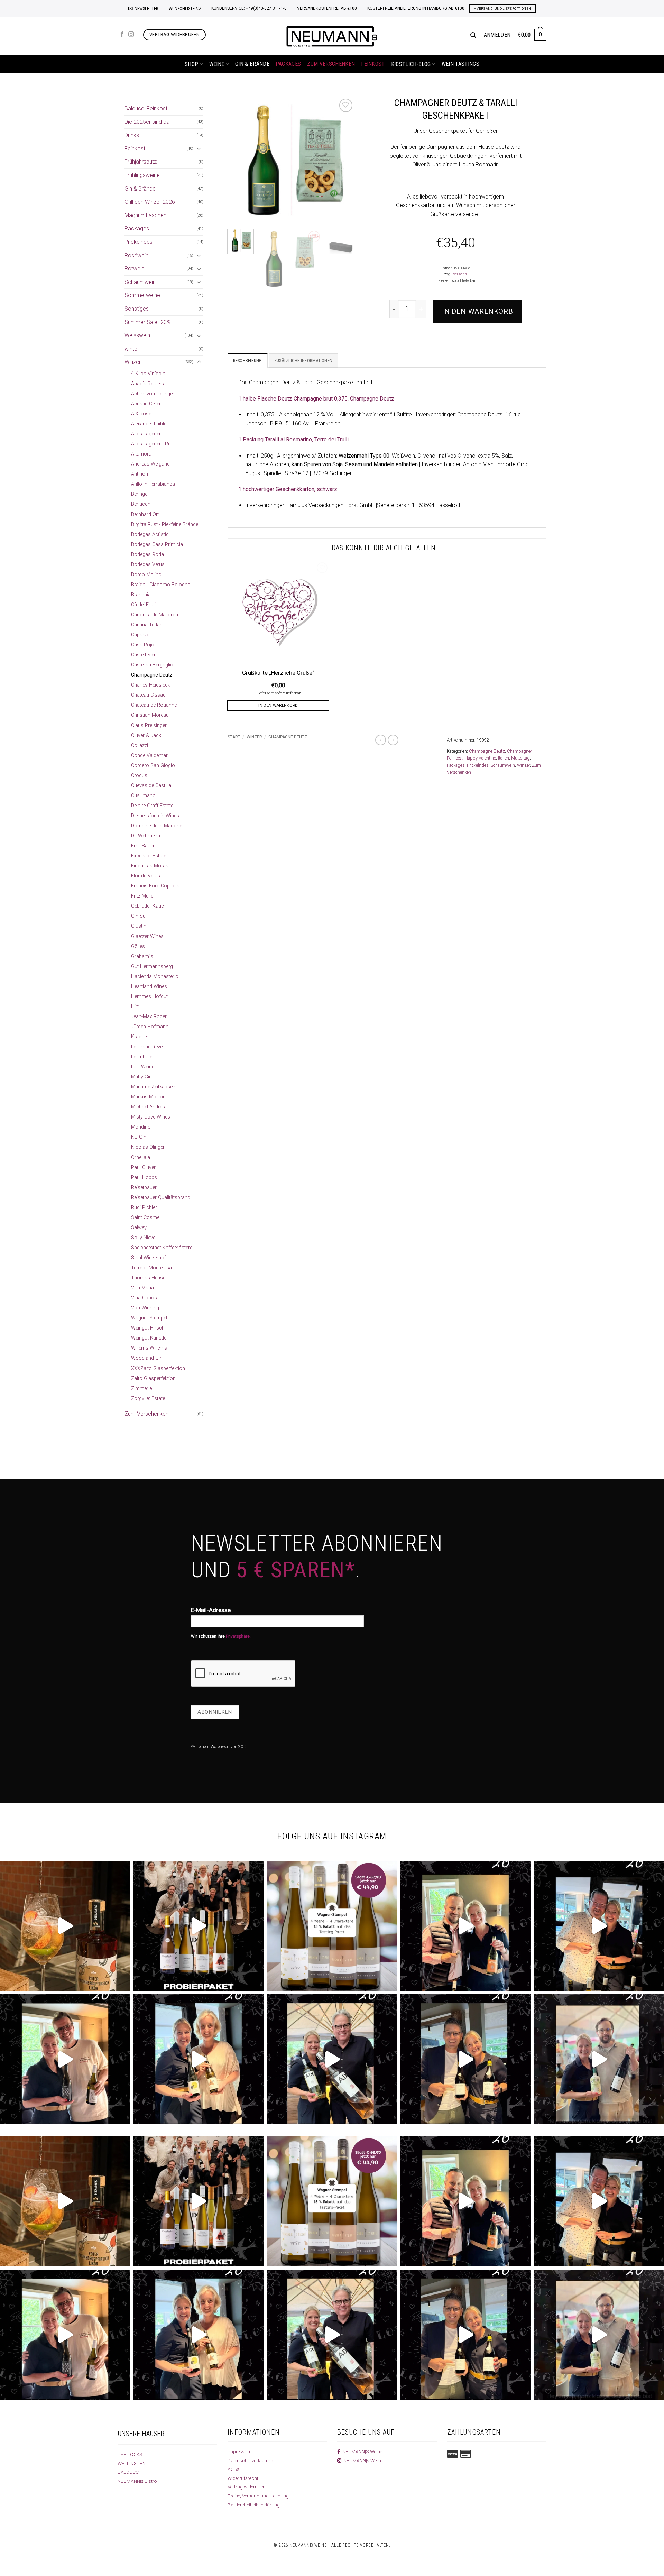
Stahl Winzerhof (149, 1258)
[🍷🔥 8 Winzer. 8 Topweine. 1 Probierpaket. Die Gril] (199, 1926)
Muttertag (520, 758)
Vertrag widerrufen (247, 2487)
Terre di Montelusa (151, 1268)
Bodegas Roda (147, 555)
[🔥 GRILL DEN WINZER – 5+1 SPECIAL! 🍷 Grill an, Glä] (65, 2059)
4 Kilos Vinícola (148, 374)
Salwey (139, 1228)
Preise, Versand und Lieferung (258, 2496)
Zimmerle (141, 1388)
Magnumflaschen (145, 215)
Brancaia (141, 595)
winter (132, 349)
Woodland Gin (147, 1358)
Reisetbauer (144, 1188)
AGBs (233, 2469)
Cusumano (143, 796)
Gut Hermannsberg (152, 967)
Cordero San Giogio (153, 766)
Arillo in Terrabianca (153, 484)
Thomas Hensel (149, 1278)
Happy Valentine (480, 758)
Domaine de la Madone (156, 826)
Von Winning (145, 1308)
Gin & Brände (252, 64)
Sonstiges (137, 309)
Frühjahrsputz (141, 162)
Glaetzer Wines (147, 936)
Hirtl (135, 1007)
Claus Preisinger (149, 725)
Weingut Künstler (150, 1338)
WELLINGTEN (132, 2463)
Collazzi (140, 746)
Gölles (138, 946)
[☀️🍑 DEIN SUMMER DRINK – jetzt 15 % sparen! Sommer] (65, 1926)
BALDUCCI (129, 2472)
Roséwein (136, 255)
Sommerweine (142, 295)
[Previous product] (393, 740)
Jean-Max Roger (149, 1017)
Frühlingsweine (142, 175)
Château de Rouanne (154, 705)
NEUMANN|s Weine (362, 2460)
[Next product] (381, 740)
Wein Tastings (460, 64)
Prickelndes (139, 242)
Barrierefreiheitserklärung (254, 2505)
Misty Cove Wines (151, 1117)
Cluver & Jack (146, 735)
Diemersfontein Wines (155, 816)
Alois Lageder (146, 434)
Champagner (519, 751)
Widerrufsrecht (243, 2478)
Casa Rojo (143, 645)
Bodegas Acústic (150, 535)
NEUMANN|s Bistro (137, 2481)
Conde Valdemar (149, 756)
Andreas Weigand (150, 464)
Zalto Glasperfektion (153, 1378)
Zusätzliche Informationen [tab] (303, 361)
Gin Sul (139, 916)
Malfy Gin (141, 1077)
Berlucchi (141, 504)
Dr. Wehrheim (146, 836)
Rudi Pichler (144, 1208)
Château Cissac (148, 695)
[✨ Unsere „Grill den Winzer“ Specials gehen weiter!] (599, 1926)
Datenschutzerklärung (251, 2460)
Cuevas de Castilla (151, 786)
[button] (143, 9)
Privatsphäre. (238, 1636)
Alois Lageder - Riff (152, 444)
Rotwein (134, 269)
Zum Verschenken (331, 64)
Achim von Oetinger (153, 394)
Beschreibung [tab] (248, 361)
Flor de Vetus (146, 876)
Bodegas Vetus (148, 565)
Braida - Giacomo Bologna (161, 585)
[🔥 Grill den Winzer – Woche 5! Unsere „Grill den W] (199, 2059)
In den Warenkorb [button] (278, 705)
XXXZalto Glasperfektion (158, 1368)
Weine (217, 64)
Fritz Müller (143, 896)
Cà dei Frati (143, 605)
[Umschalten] (199, 148)
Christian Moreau (150, 715)
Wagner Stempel (149, 1318)
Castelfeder (143, 655)
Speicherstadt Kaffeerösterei (162, 1248)
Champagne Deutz (152, 675)
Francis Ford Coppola (155, 886)
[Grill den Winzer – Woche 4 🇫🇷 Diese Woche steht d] (332, 2059)
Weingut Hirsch (148, 1328)
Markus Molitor (148, 1097)
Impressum (240, 2451)
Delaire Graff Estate (152, 806)
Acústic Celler (146, 404)
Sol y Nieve (143, 1238)
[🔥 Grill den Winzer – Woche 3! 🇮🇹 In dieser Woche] (465, 2059)
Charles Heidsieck (151, 685)
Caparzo (140, 635)
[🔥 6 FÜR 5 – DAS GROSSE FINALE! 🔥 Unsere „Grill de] (465, 1926)
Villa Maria (142, 1288)
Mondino (141, 1127)
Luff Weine (143, 1067)
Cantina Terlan (147, 625)
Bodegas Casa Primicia (157, 545)
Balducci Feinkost (146, 108)
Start (234, 737)
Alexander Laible (149, 424)
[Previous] (239, 160)
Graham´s (142, 956)
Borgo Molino (146, 575)
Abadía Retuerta (148, 384)
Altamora (141, 454)
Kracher (140, 1037)
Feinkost (373, 64)
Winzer (133, 362)
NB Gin (139, 1137)
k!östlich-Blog (411, 64)
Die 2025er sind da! (147, 122)
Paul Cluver (143, 1167)
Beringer (140, 494)
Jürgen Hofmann (150, 1027)
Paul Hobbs (144, 1177)
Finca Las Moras (150, 866)
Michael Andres (148, 1107)
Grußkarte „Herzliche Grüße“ (278, 673)
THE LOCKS (130, 2454)
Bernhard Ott (145, 514)
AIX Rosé (141, 414)
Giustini (139, 926)
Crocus (139, 776)
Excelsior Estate (149, 856)
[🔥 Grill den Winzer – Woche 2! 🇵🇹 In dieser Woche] (599, 2059)
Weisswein (137, 335)
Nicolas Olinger (148, 1147)
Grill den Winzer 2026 (150, 202)
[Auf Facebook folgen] (122, 35)
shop (191, 64)
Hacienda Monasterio (155, 977)
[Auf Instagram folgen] (131, 35)
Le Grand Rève (147, 1047)
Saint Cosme (145, 1218)
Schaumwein (140, 282)
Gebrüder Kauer (148, 906)
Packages (288, 64)
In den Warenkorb (477, 311)
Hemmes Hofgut (149, 997)
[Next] (343, 160)
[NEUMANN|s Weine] (332, 36)
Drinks (132, 135)
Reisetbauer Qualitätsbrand (161, 1198)
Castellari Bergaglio (152, 665)
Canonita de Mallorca (155, 615)
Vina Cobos (144, 1298)
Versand (460, 274)
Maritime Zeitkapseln (154, 1087)
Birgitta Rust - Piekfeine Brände (165, 525)
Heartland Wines (149, 987)
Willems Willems (149, 1348)
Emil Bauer (143, 846)
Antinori (140, 474)
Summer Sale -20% (148, 322)
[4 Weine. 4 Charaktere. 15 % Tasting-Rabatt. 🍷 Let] (332, 1926)
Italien (504, 758)
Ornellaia (141, 1157)
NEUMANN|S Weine (361, 2451)
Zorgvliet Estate (148, 1399)
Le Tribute (142, 1057)
